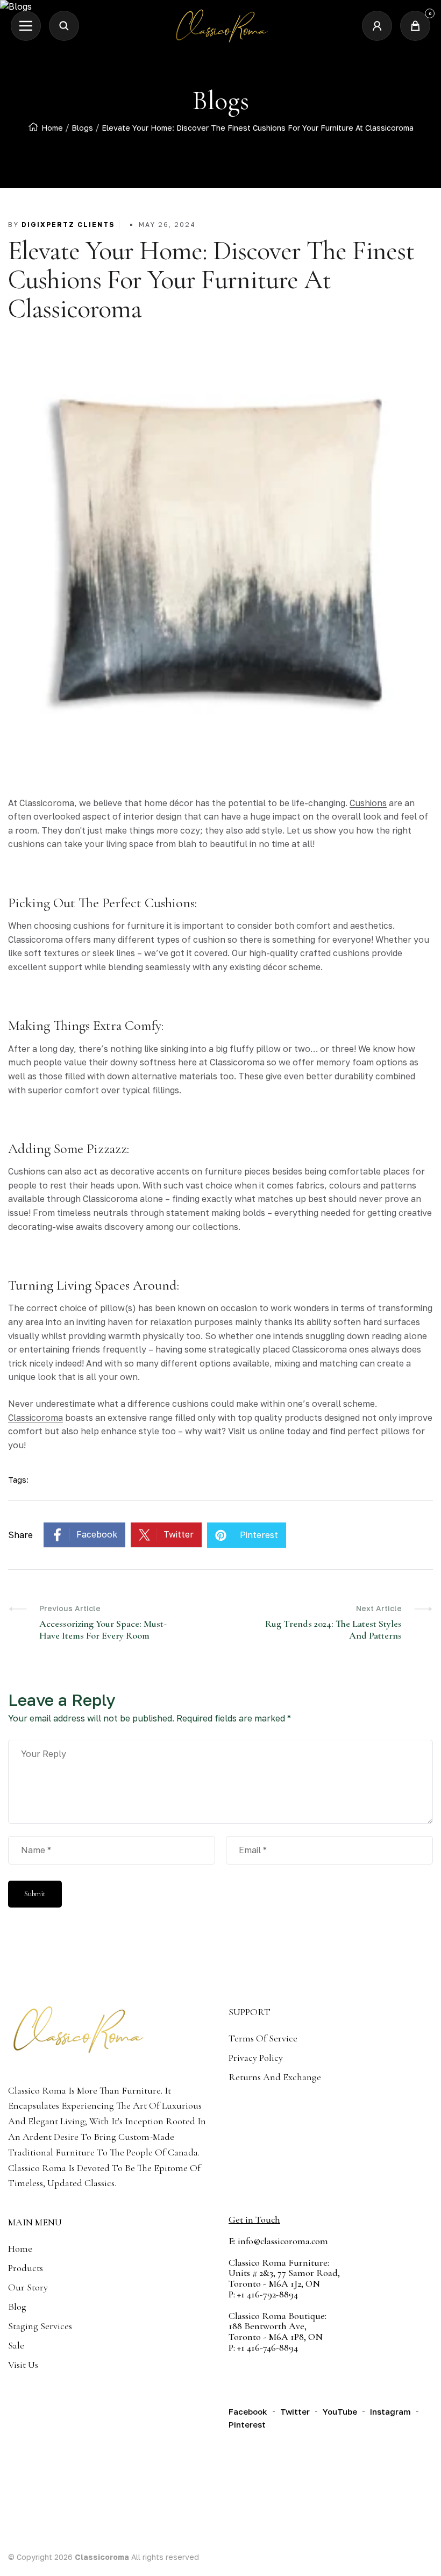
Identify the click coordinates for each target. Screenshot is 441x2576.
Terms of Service (263, 2038)
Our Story (28, 2287)
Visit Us (23, 2365)
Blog (17, 2307)
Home (52, 128)
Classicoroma (35, 1418)
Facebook (97, 1534)
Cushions (368, 803)
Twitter (179, 1534)
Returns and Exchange (275, 2077)
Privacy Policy (256, 2058)
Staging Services (40, 2326)
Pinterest (259, 1535)
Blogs (82, 128)
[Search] (64, 26)
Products (26, 2268)
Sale (16, 2345)
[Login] (377, 26)
